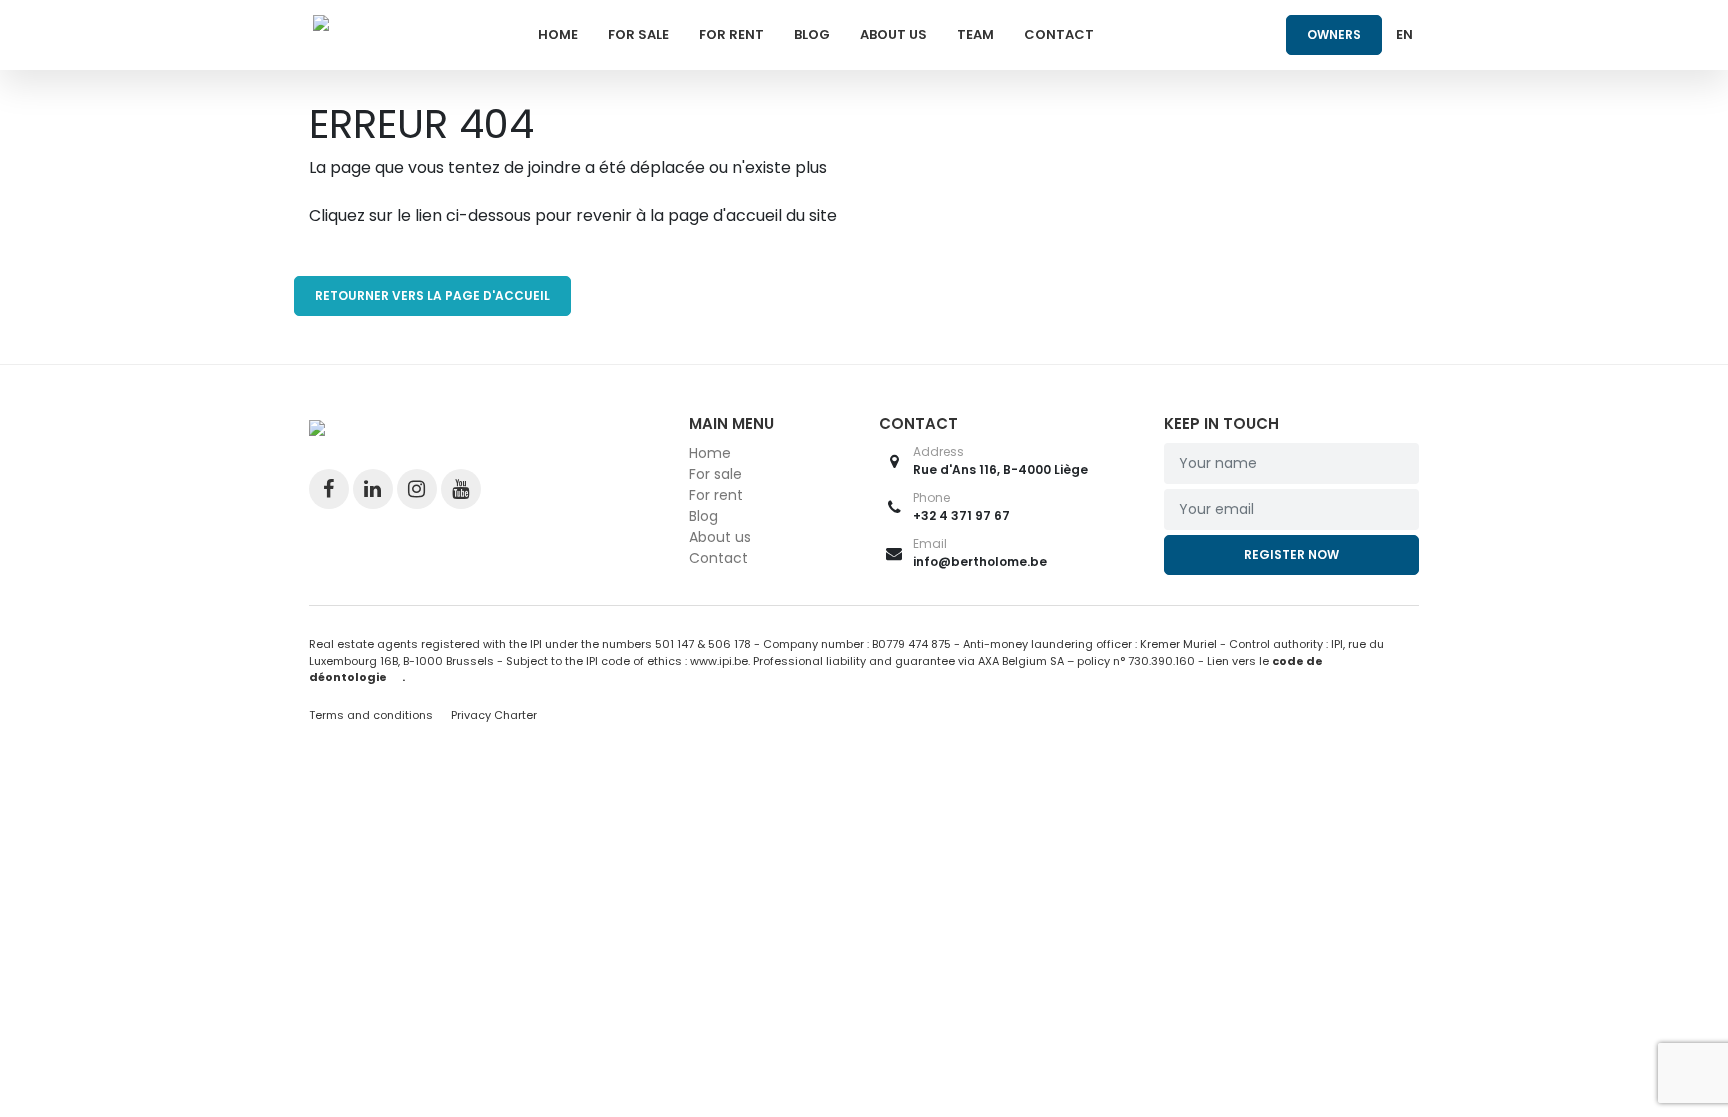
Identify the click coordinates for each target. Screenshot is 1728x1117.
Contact (1059, 34)
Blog (812, 34)
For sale (638, 34)
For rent (731, 34)
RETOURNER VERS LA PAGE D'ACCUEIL (432, 295)
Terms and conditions (372, 715)
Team (975, 34)
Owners (1334, 34)
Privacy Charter (494, 715)
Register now (1291, 554)
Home (558, 34)
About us (893, 34)
